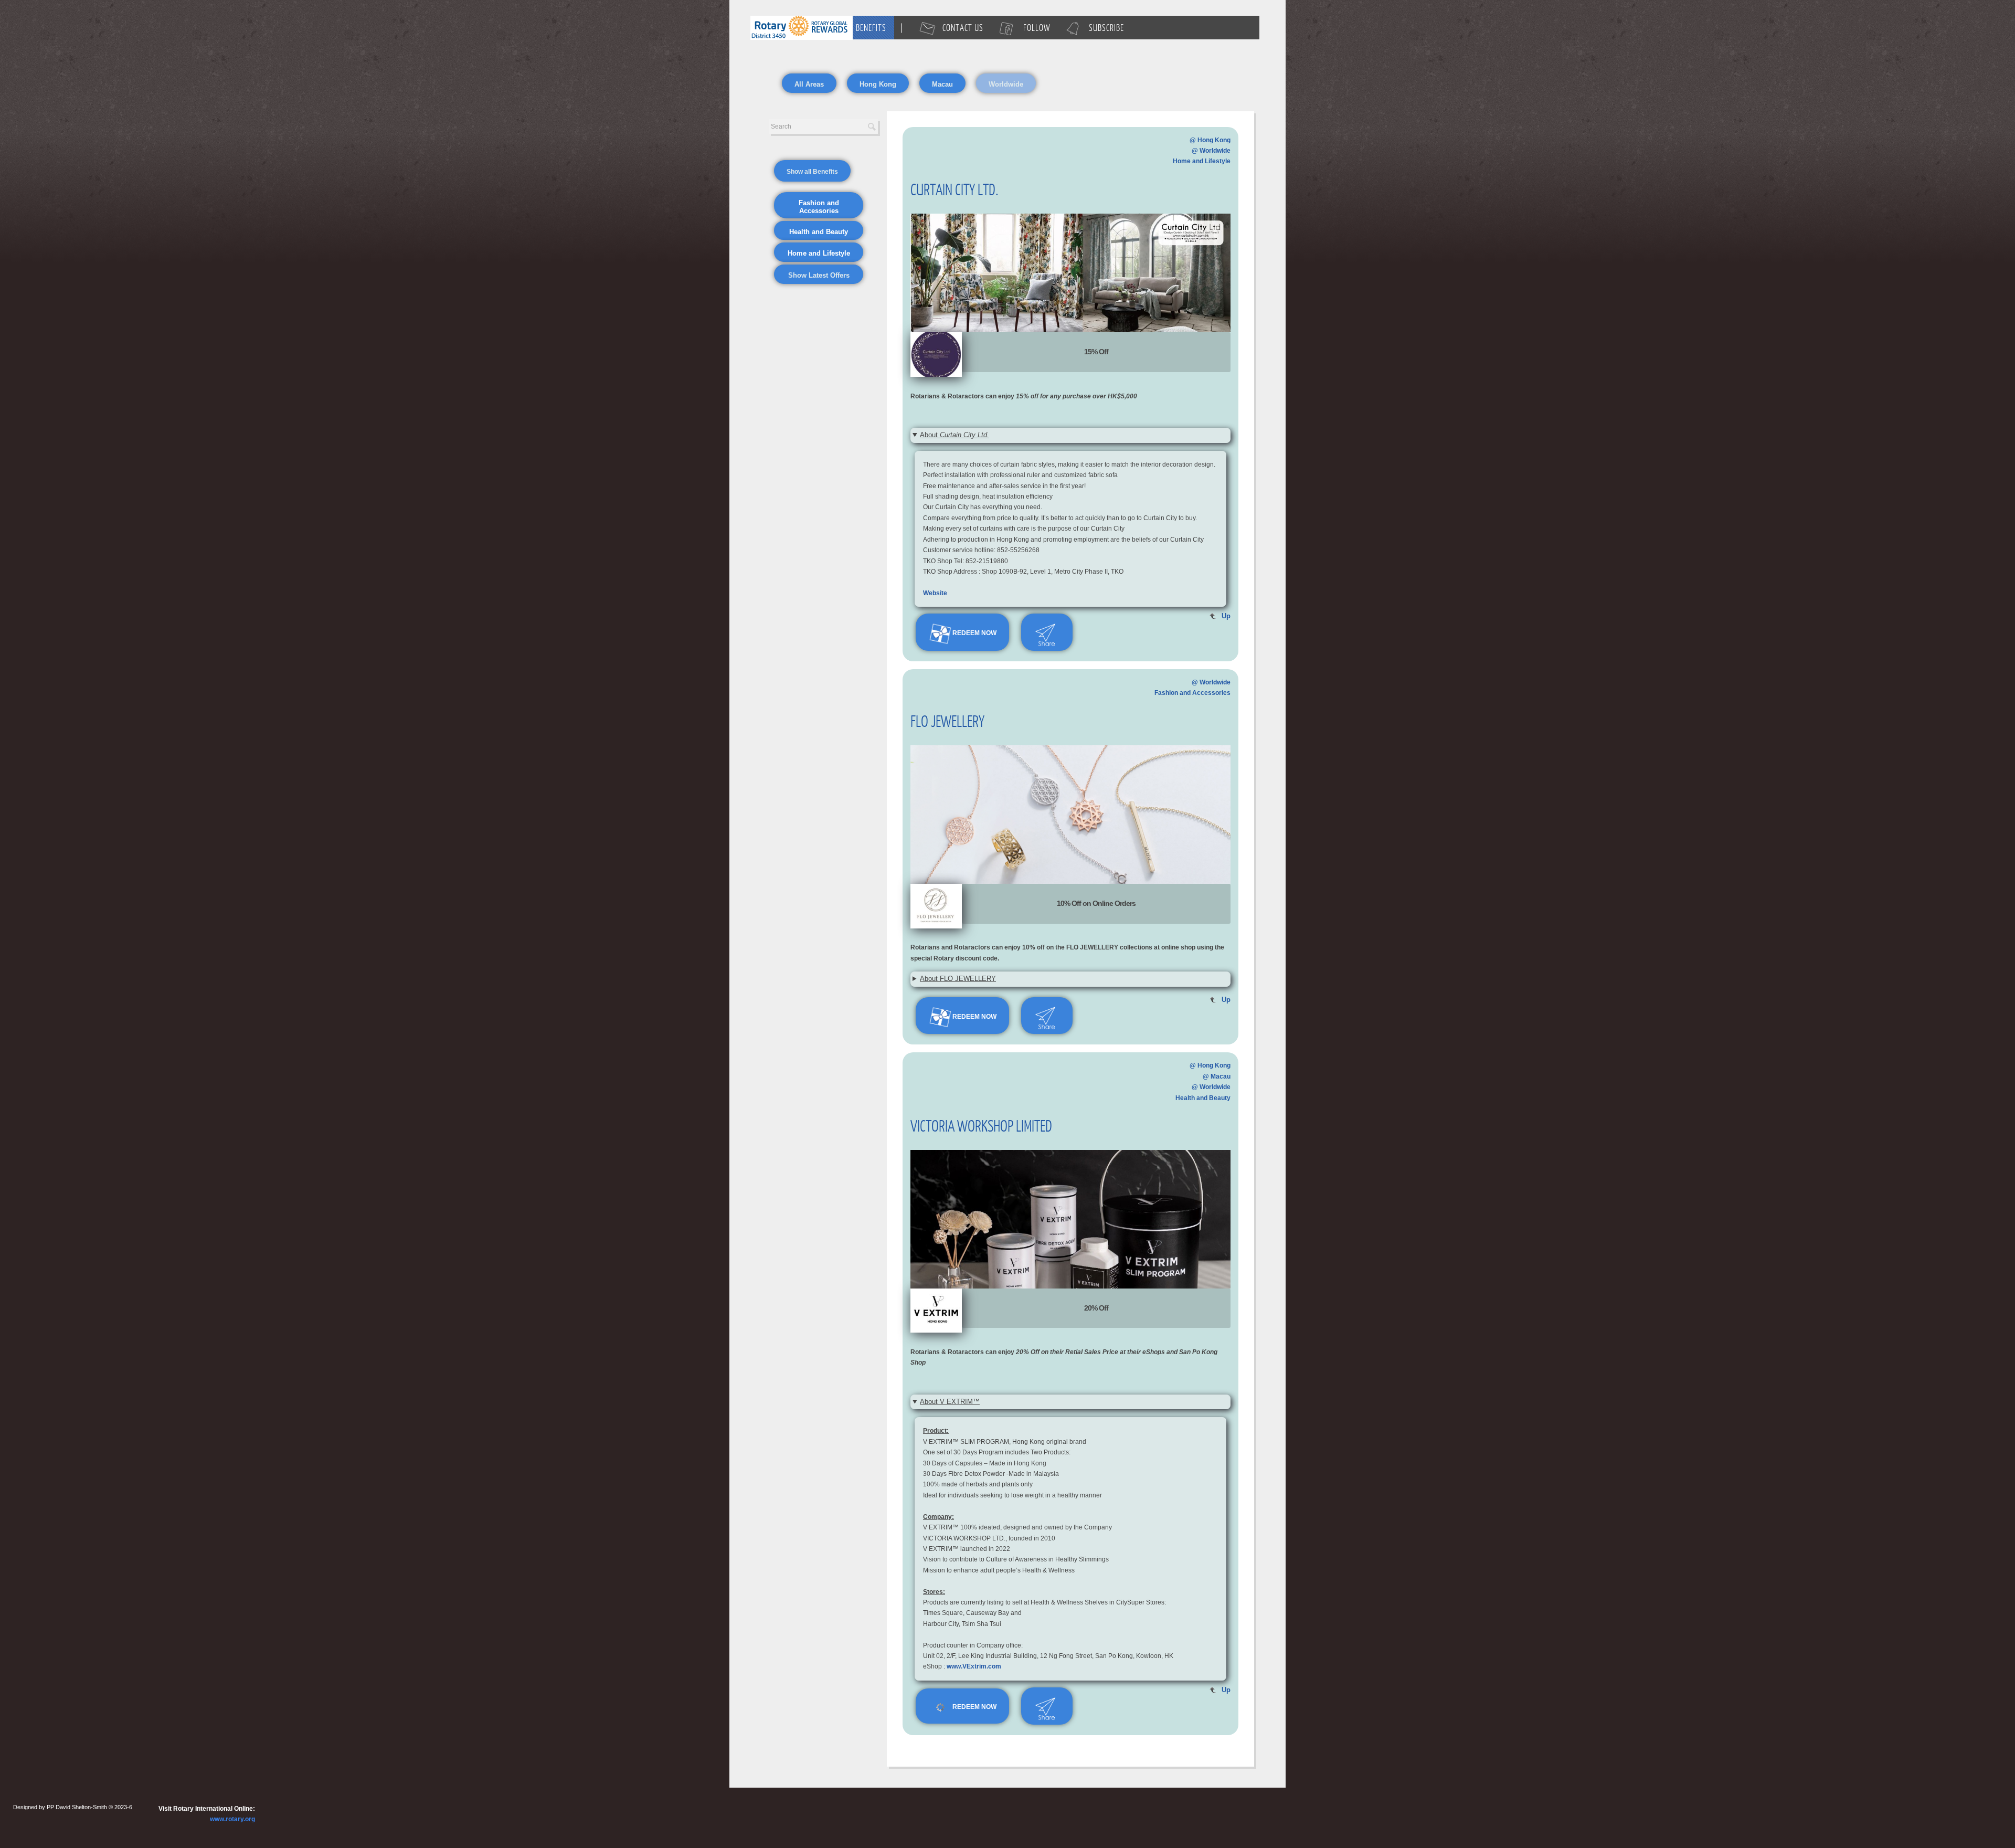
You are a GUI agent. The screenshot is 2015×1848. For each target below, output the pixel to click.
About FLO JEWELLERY (958, 979)
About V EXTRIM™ (950, 1402)
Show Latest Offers (819, 275)
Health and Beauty (1203, 1098)
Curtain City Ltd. (955, 189)
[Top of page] (936, 354)
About (955, 435)
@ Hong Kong (1210, 140)
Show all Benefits (812, 172)
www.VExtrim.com (974, 1666)
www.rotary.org (232, 1819)
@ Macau (1217, 1076)
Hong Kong (878, 84)
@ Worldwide (1211, 151)
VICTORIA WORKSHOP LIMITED (981, 1125)
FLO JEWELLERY (947, 721)
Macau (942, 84)
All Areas (809, 84)
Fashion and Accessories (1192, 693)
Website (935, 593)
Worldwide (1006, 84)
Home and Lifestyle (1202, 161)
